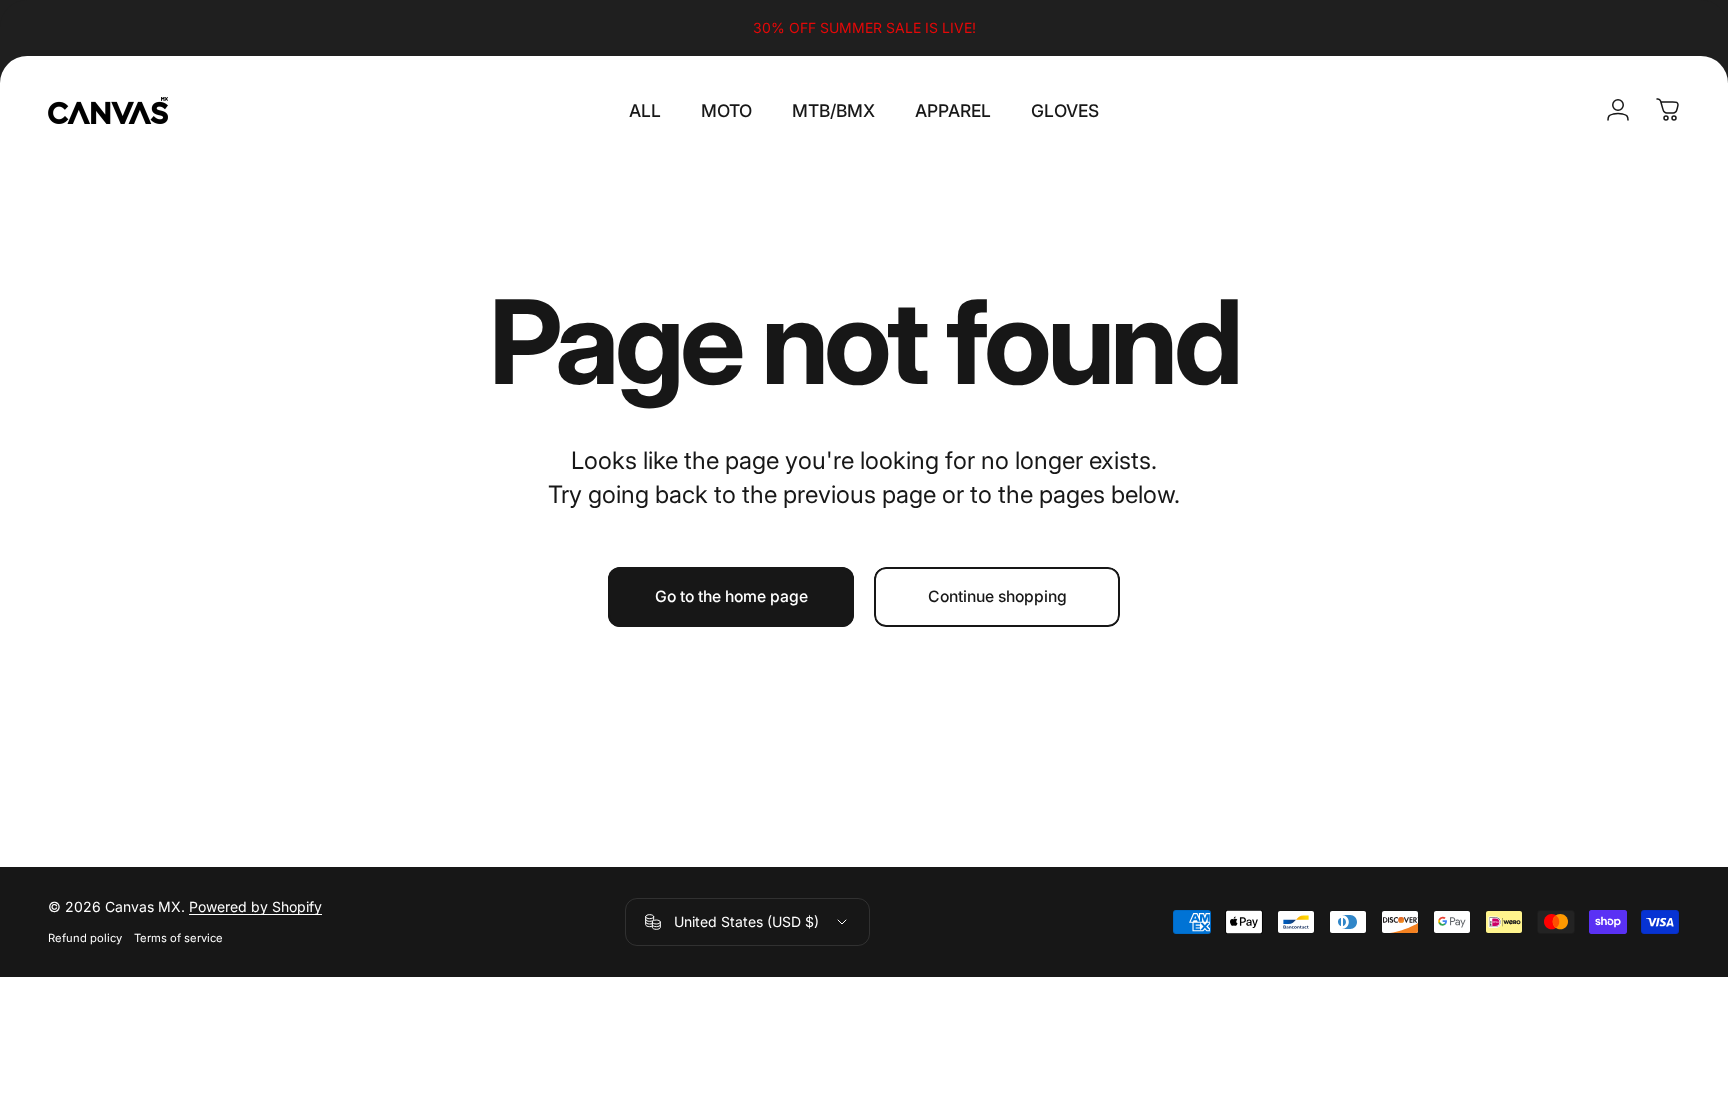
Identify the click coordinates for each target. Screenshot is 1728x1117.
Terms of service (178, 938)
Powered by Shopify (255, 906)
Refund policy (85, 938)
